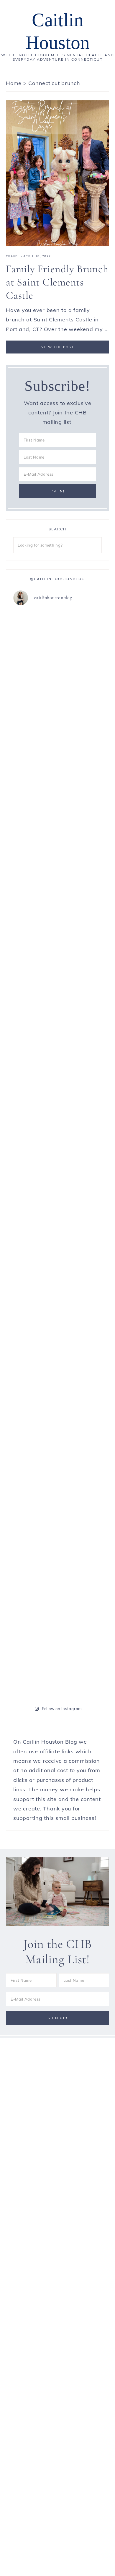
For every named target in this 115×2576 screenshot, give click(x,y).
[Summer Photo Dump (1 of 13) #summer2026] (80, 1333)
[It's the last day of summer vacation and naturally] (35, 987)
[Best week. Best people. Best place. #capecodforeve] (80, 636)
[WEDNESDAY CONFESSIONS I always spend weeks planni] (35, 1505)
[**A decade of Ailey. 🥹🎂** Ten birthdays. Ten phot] (80, 815)
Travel (13, 256)
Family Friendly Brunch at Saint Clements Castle (57, 282)
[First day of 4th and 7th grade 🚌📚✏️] (35, 626)
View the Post (58, 347)
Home (14, 83)
